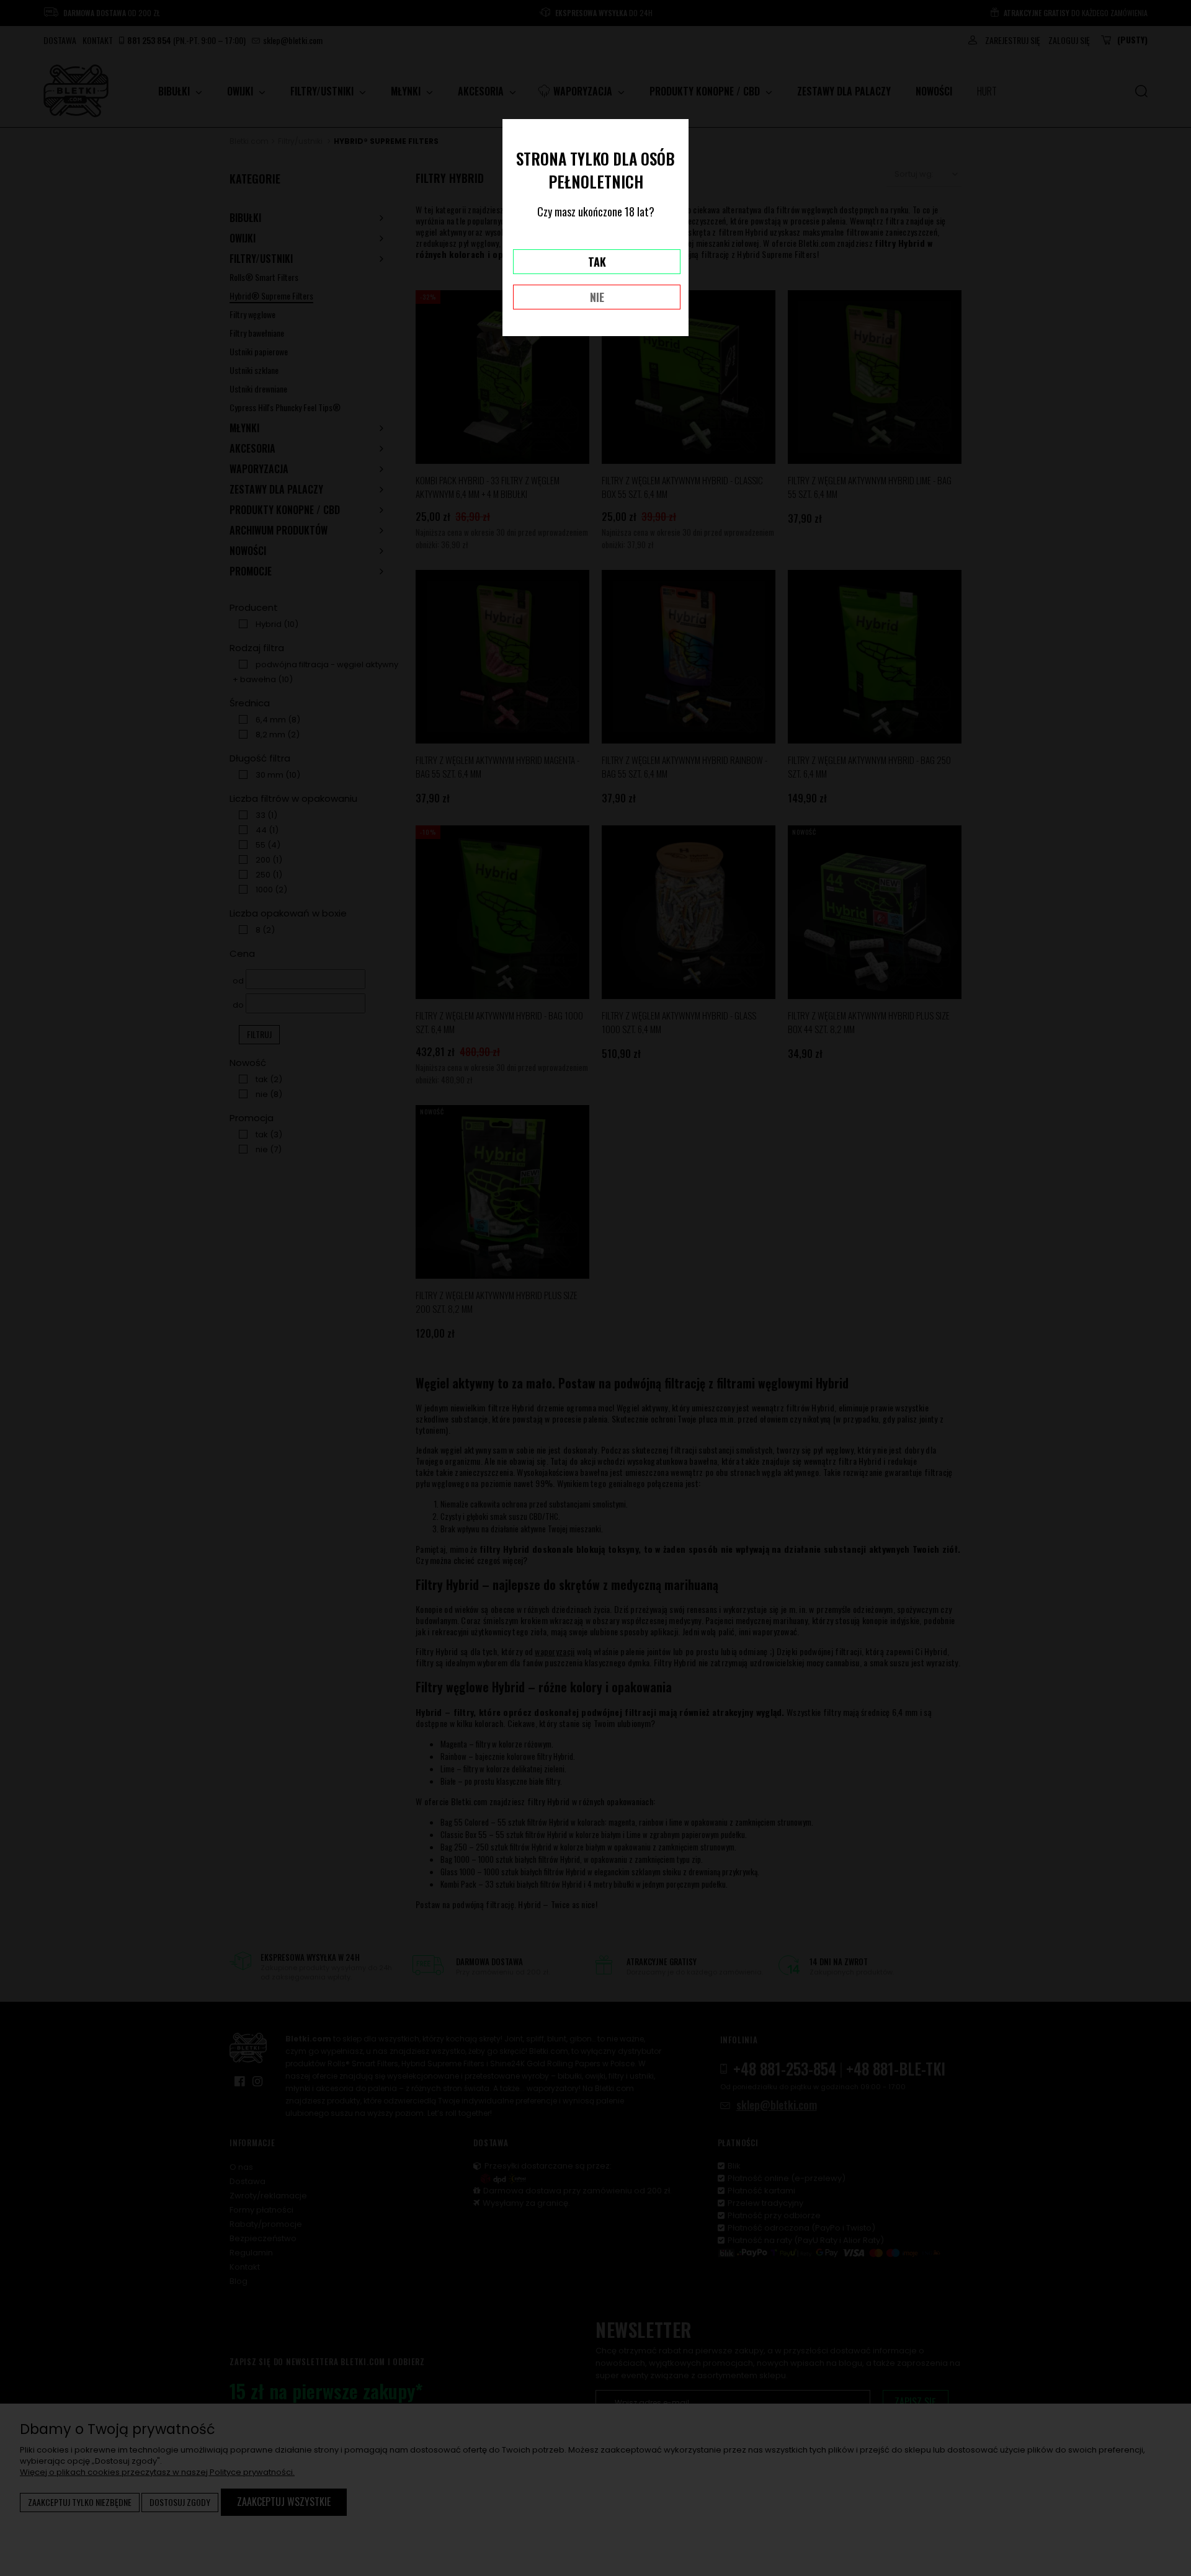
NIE (597, 297)
